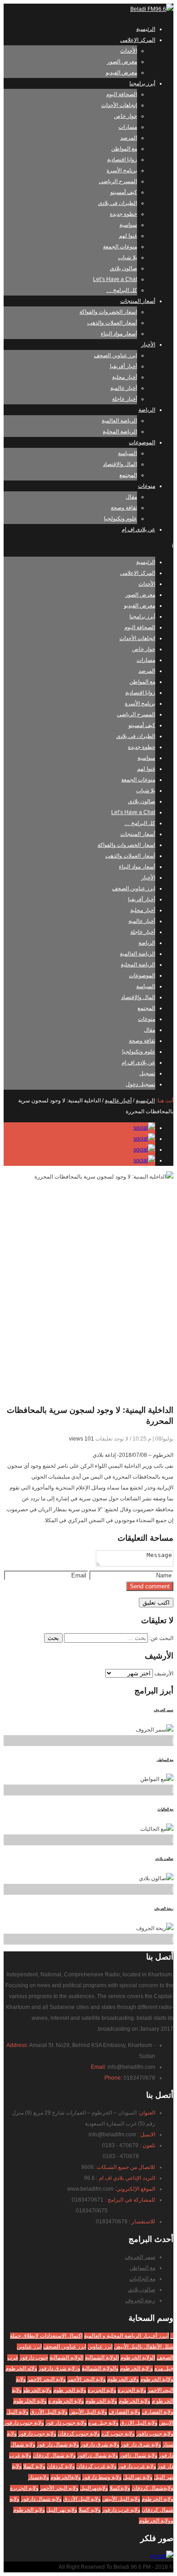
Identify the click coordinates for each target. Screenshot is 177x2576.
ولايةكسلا (120, 2488)
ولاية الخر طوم (70, 2390)
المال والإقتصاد (120, 464)
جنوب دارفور (34, 2358)
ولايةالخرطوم (66, 2477)
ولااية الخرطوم (157, 2379)
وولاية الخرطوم (156, 2521)
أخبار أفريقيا (123, 366)
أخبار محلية (125, 377)
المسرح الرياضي (118, 181)
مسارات (128, 127)
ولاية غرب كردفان (96, 2466)
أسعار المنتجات (138, 301)
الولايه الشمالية (66, 2358)
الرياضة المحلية (120, 432)
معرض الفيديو (121, 73)
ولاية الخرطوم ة (66, 2401)
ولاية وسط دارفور (102, 2477)
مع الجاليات (165, 1809)
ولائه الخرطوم (21, 2368)
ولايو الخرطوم (29, 2510)
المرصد (129, 138)
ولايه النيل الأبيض (121, 2499)
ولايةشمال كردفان (152, 2488)
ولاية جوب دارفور (37, 2434)
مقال (131, 497)
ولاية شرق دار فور (141, 2445)
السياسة (128, 453)
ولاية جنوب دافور (155, 2434)
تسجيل (147, 1073)
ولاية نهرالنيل (138, 2477)
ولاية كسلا (34, 2466)
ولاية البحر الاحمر (47, 2379)
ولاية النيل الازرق (139, 2423)
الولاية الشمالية (102, 2358)
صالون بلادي (123, 268)
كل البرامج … (122, 290)
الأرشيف (164, 1674)
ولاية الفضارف (157, 2412)
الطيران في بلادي (118, 203)
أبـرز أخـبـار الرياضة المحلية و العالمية (126, 2336)
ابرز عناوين (100, 2347)
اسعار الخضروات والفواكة (108, 312)
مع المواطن (124, 149)
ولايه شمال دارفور (41, 2499)
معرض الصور (122, 62)
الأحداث (129, 51)
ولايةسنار (39, 2477)
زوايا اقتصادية (122, 160)
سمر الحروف (164, 1710)
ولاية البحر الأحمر (86, 2379)
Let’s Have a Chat (115, 279)
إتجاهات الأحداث (119, 105)
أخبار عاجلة (125, 399)
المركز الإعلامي (138, 40)
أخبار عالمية (124, 388)
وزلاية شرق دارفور (59, 2368)
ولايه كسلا (90, 2510)
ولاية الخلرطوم (30, 2401)
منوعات (147, 486)
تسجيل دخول (140, 1084)
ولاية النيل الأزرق (49, 2412)
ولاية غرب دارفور (137, 2466)
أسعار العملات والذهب (112, 323)
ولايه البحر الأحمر (59, 2488)
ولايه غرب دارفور (121, 2510)
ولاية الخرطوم (134, 2401)
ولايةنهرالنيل (94, 2488)
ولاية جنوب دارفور (24, 2423)
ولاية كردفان (61, 2466)
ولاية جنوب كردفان (79, 2434)
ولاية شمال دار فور (58, 2445)
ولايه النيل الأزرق (82, 2499)
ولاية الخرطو (37, 2390)
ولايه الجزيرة (24, 2488)
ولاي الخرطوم (123, 2379)
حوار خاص (125, 116)
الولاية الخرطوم (138, 2358)
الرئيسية (146, 29)
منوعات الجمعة (120, 247)
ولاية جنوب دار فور (66, 2423)
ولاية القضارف (124, 2412)
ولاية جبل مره (103, 2423)
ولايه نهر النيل (62, 2510)
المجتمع (128, 475)
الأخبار (148, 344)
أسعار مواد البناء (119, 334)
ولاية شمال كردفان (54, 2455)
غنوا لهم (128, 236)
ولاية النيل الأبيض (88, 2412)
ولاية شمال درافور (98, 2455)
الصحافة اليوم (122, 94)
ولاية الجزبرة (132, 2390)
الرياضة (147, 410)
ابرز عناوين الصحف (116, 355)
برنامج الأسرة (122, 170)
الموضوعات (142, 442)
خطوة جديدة (123, 214)
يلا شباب (128, 257)
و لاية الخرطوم (136, 2368)
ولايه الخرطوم (157, 2499)
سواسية (128, 225)
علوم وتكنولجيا (120, 519)
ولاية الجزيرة (102, 2390)
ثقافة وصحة (124, 508)
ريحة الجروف (164, 1909)
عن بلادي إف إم (138, 529)
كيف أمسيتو (124, 192)
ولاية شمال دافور (138, 2455)
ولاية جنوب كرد (118, 2434)
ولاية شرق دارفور (100, 2445)
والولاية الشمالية (100, 2368)
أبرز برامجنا (142, 83)
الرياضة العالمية (119, 421)
